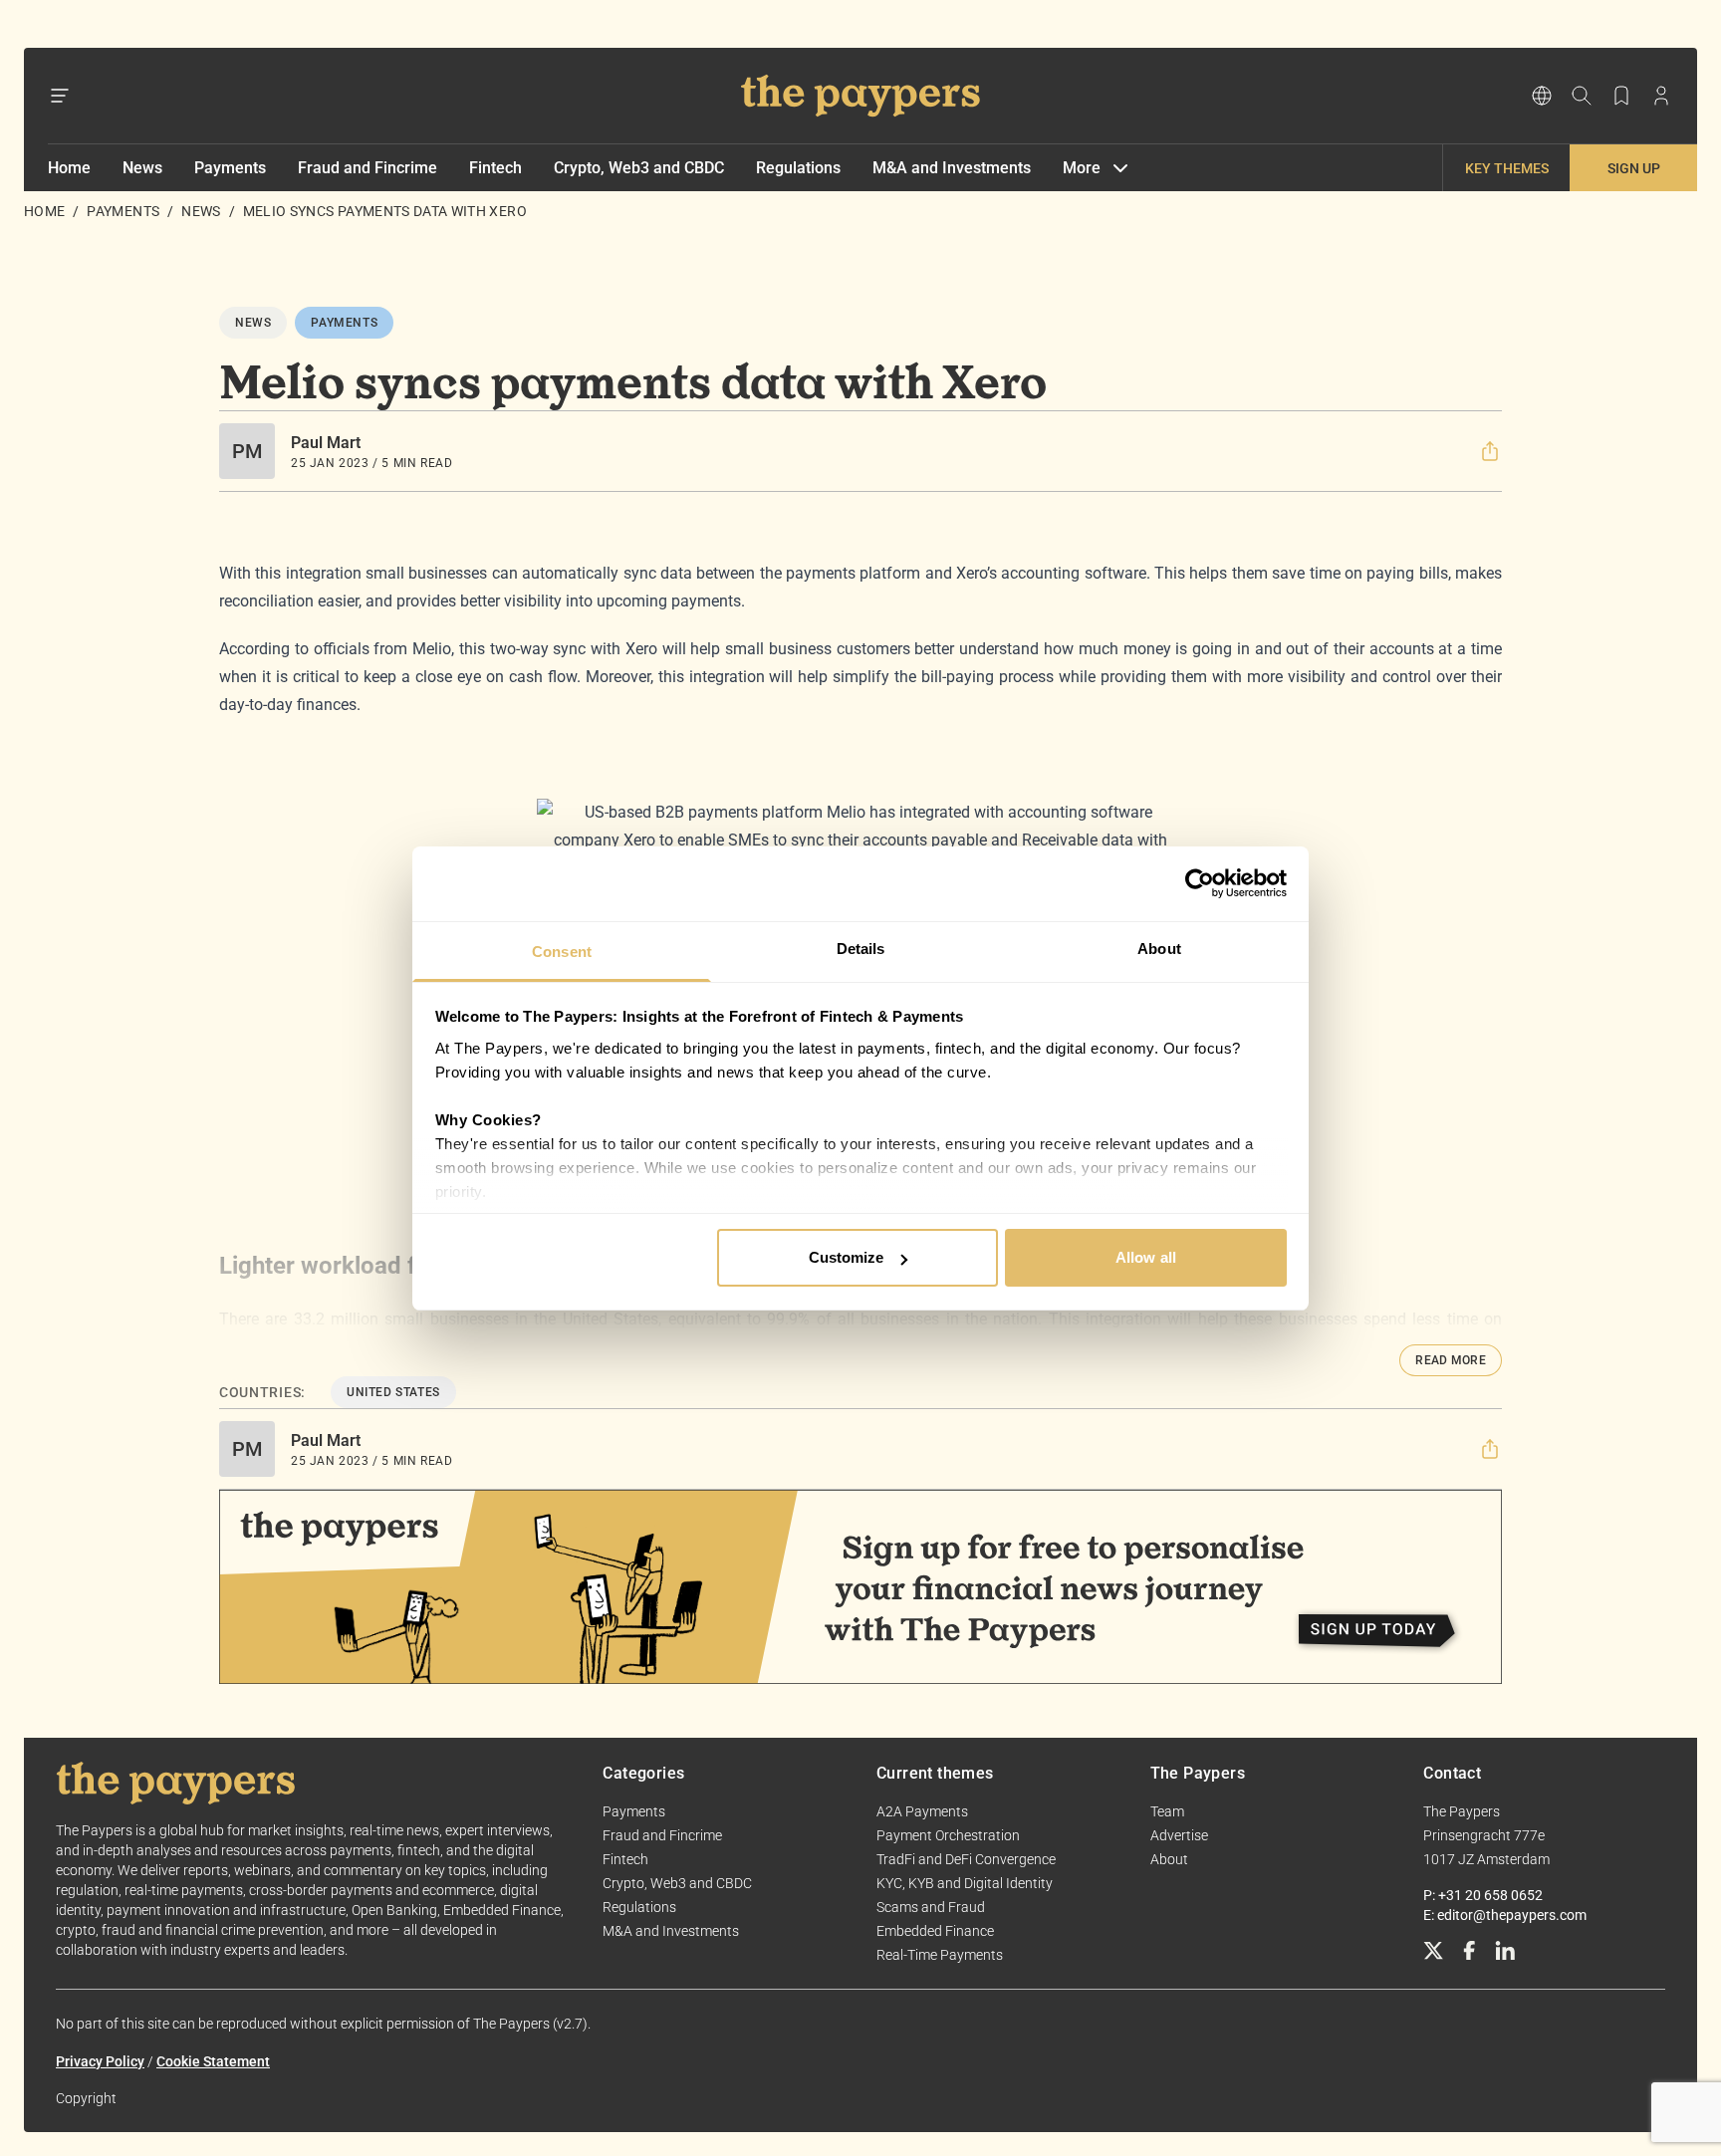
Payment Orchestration (948, 1835)
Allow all (1146, 1257)
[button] (1490, 451)
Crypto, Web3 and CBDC (639, 168)
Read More (1451, 1360)
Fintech (495, 168)
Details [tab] (861, 949)
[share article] (1490, 451)
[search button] (1582, 96)
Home (69, 168)
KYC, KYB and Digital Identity (965, 1883)
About (1169, 1859)
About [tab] (1159, 949)
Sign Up (1634, 168)
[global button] (1542, 96)
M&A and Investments (952, 168)
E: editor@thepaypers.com (1505, 1915)
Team (1167, 1811)
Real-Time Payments (940, 1955)
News (142, 168)
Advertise (1179, 1835)
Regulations (798, 168)
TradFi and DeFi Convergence (966, 1859)
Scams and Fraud (931, 1907)
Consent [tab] (562, 952)
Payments (230, 168)
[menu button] (60, 96)
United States (393, 1392)
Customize (847, 1257)
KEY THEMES (1507, 168)
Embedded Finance (935, 1931)
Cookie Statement (213, 2061)
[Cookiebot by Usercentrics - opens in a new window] (1200, 883)
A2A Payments (922, 1811)
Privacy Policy (100, 2061)
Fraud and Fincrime (368, 168)
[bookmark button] (1621, 96)
